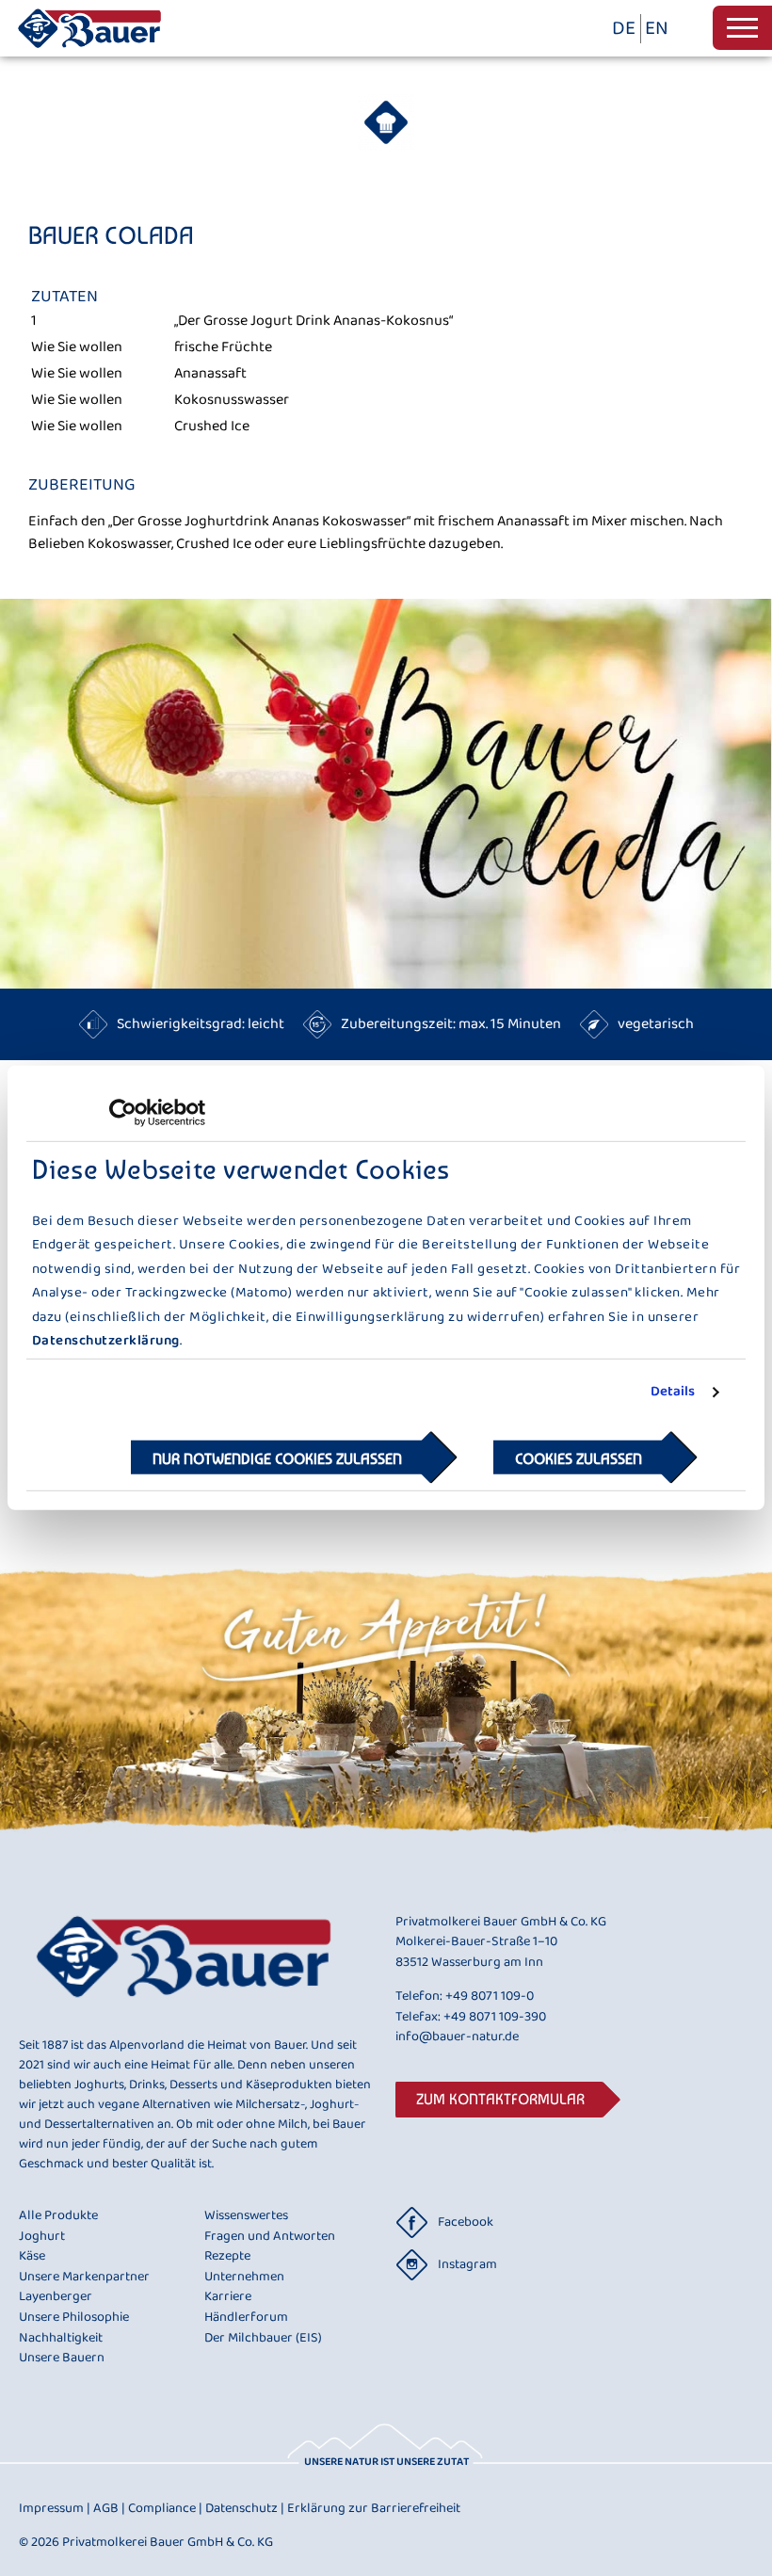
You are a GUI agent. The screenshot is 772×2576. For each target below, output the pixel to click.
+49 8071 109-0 (490, 1996)
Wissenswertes (246, 2216)
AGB (109, 2508)
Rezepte (227, 2257)
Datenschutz (245, 2508)
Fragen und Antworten (270, 2237)
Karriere (228, 2297)
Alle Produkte (58, 2216)
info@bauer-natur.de (457, 2037)
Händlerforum (246, 2318)
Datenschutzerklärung (106, 1341)
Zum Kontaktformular (500, 2099)
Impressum (55, 2508)
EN (657, 29)
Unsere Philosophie (74, 2318)
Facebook (466, 2222)
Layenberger (56, 2297)
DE (624, 29)
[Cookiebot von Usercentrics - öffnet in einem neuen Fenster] (123, 1113)
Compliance (165, 2508)
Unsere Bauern (62, 2359)
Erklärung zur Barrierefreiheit (374, 2508)
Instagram (467, 2264)
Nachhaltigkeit (61, 2339)
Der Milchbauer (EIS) (263, 2339)
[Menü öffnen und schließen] (742, 28)
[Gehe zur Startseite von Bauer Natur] (89, 52)
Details (673, 1393)
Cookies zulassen (579, 1459)
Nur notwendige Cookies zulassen (277, 1459)
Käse (32, 2257)
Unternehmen (244, 2278)
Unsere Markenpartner (84, 2278)
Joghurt (42, 2237)
